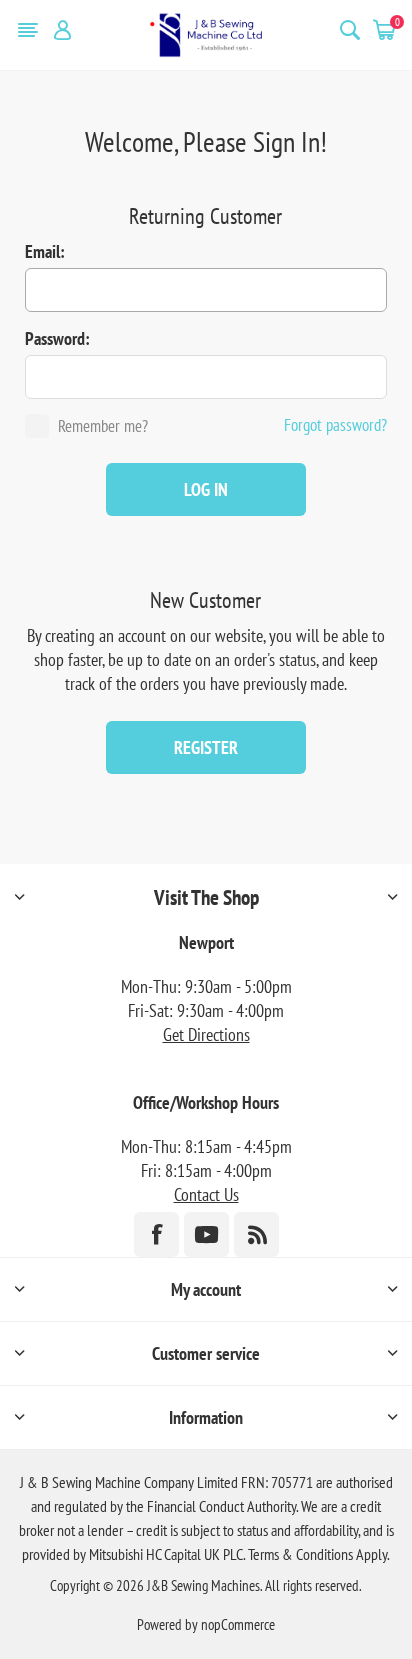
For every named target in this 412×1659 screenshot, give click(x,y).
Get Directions (206, 1034)
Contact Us (206, 1194)
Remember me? (103, 426)
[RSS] (256, 1234)
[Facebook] (156, 1234)
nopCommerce (238, 1624)
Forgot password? (335, 425)
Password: (57, 338)
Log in (206, 489)
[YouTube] (206, 1234)
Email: (45, 251)
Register (206, 747)
